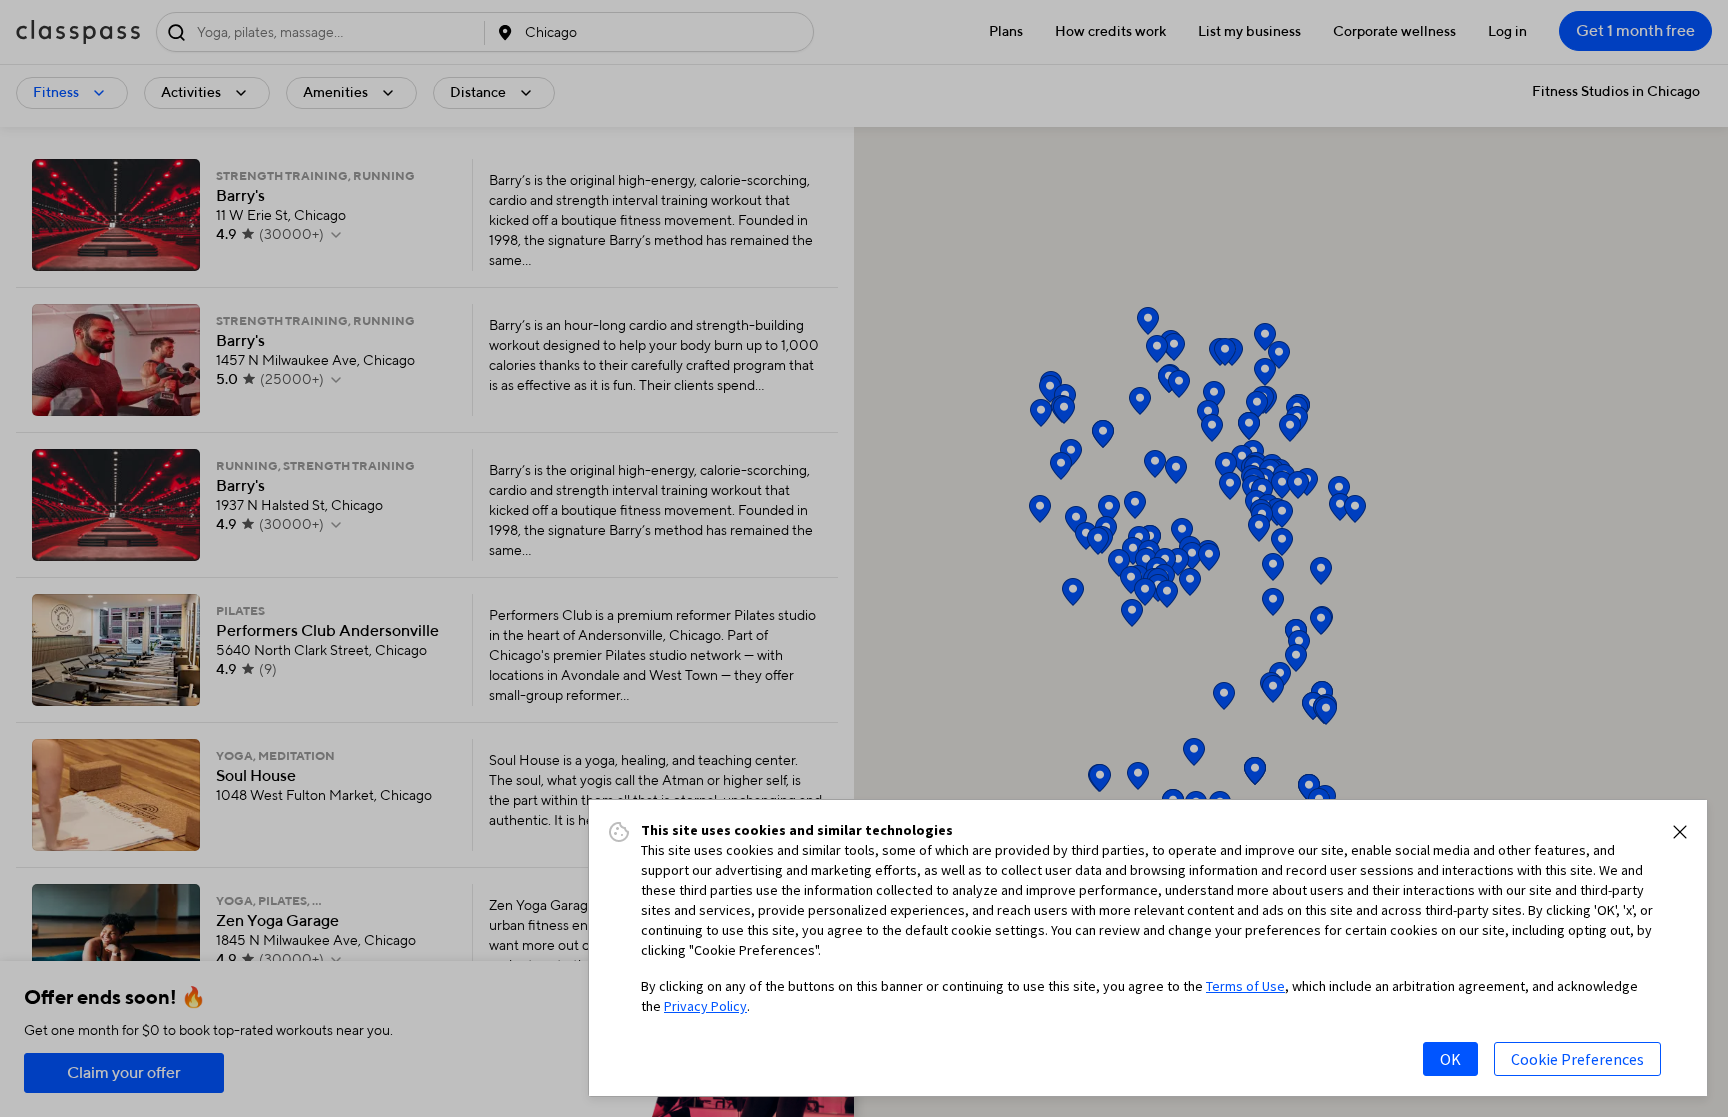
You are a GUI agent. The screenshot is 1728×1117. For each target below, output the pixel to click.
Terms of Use (1245, 986)
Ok (1450, 1059)
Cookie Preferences (1577, 1059)
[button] (1680, 832)
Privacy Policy (705, 1006)
